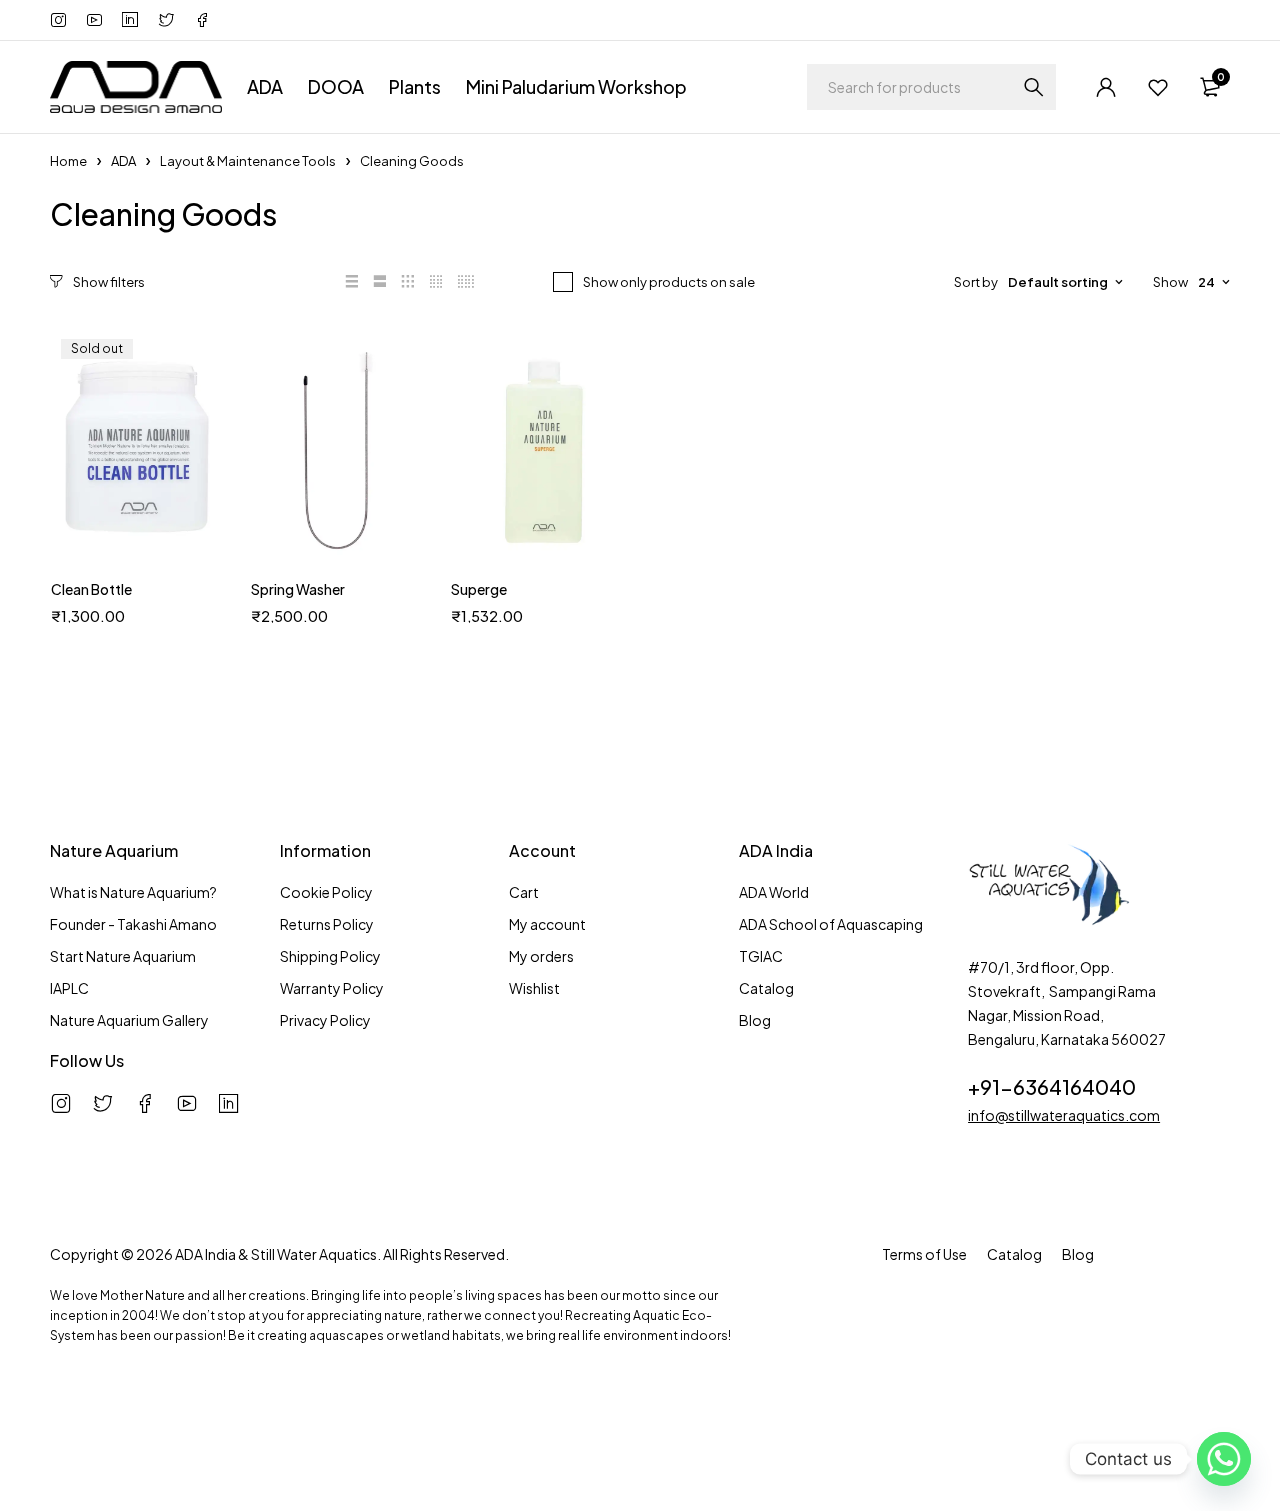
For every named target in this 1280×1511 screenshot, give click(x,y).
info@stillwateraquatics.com (1064, 1115)
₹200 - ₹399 (120, 1408)
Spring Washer (298, 589)
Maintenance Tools (135, 705)
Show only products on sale (669, 282)
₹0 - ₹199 (109, 1377)
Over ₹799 (112, 1501)
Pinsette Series (122, 737)
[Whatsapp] (1224, 1459)
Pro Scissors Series (135, 769)
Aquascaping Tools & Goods (166, 641)
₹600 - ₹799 (119, 1470)
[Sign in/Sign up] (1106, 87)
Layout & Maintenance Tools (248, 161)
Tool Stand (109, 833)
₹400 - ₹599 (120, 1439)
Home (68, 161)
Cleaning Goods (127, 673)
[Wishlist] (1158, 87)
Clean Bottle (91, 589)
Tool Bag (102, 801)
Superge (479, 589)
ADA (123, 161)
